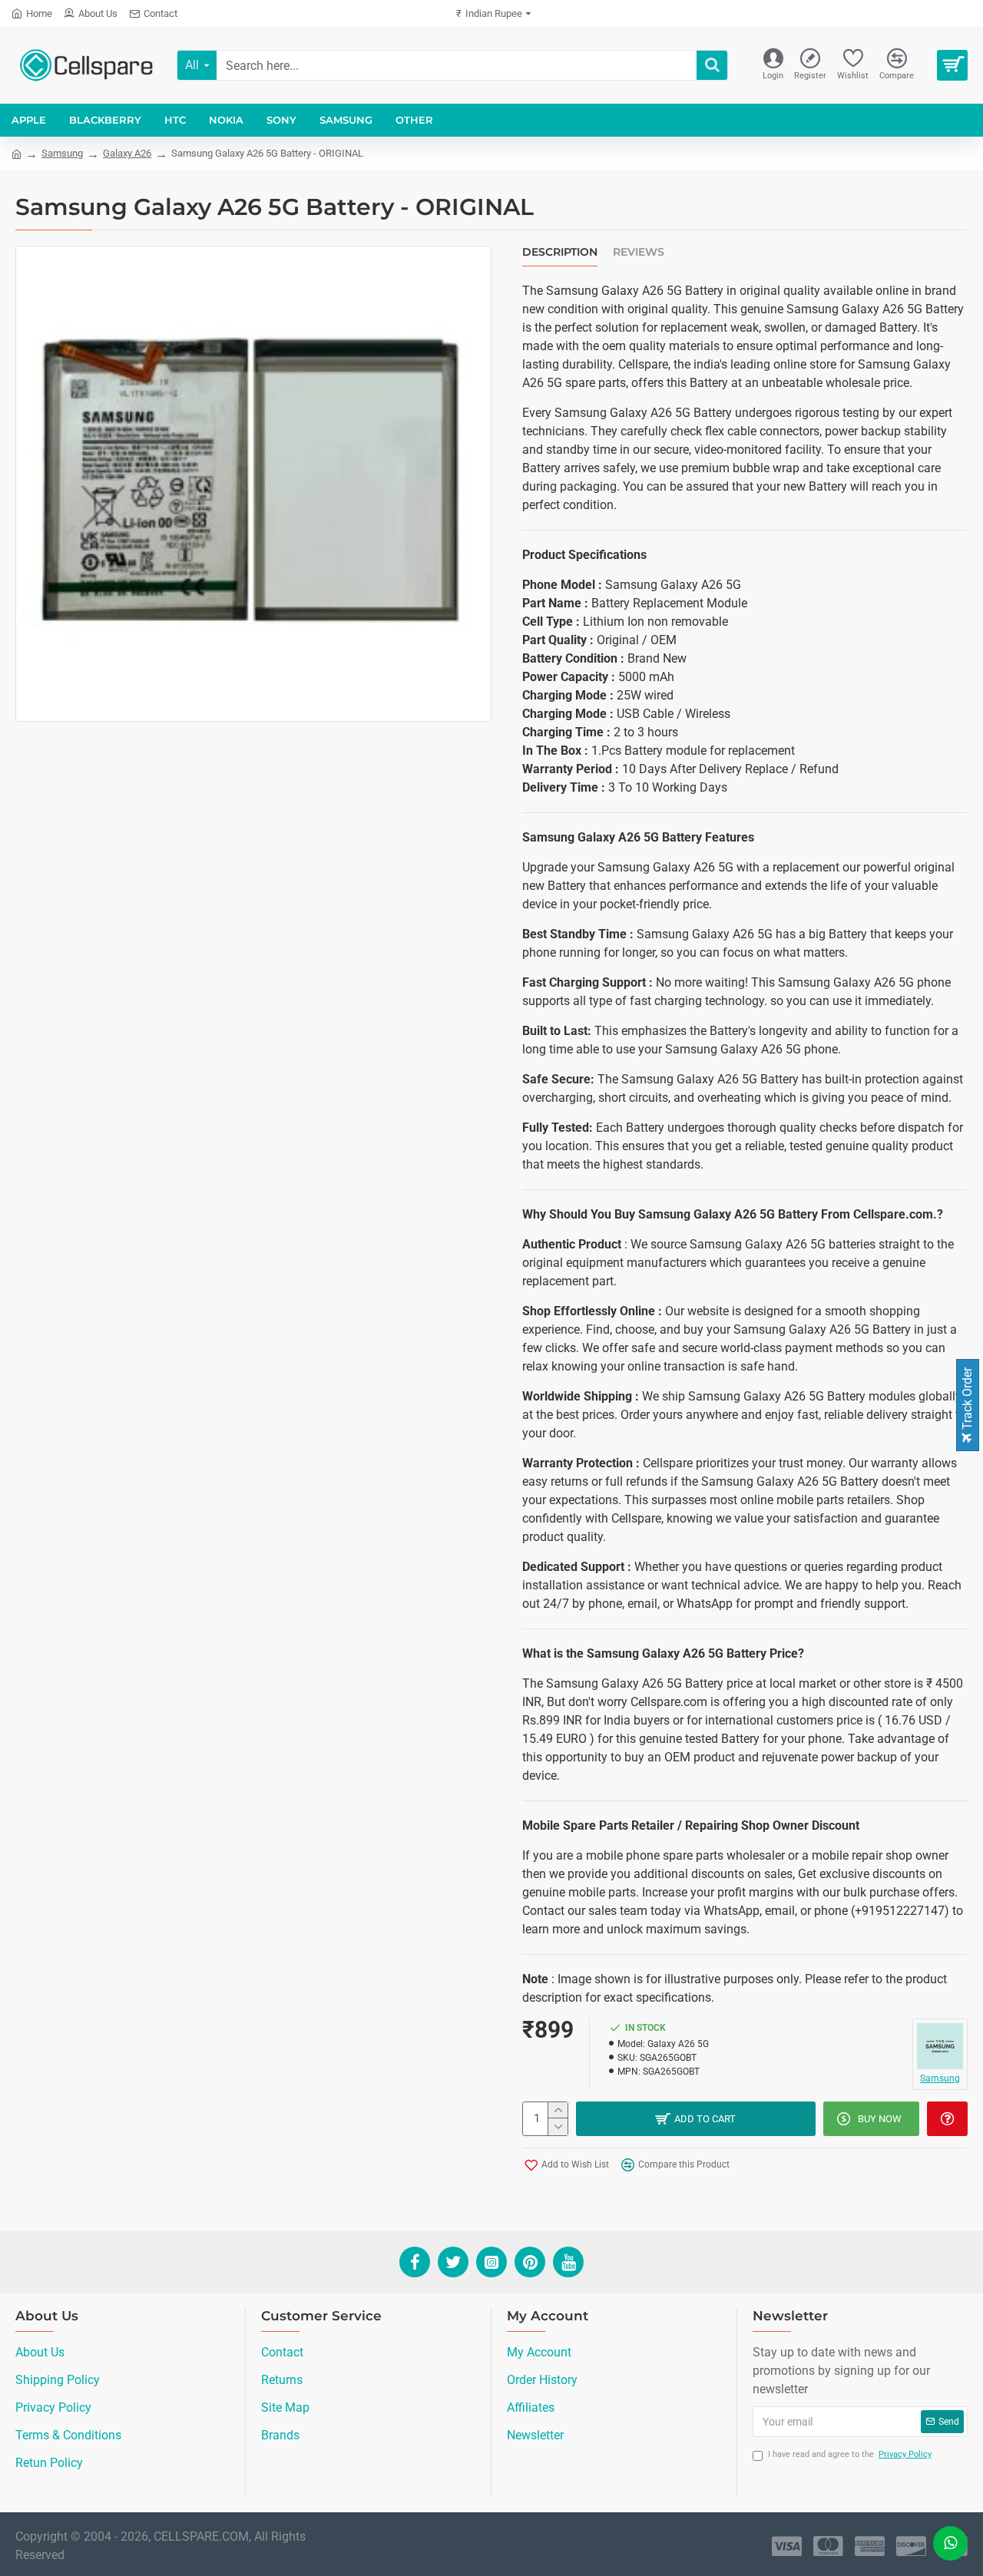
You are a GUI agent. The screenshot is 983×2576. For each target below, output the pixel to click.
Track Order (967, 1400)
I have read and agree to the (850, 2454)
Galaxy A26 (127, 153)
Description (560, 252)
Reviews (639, 252)
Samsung (62, 153)
